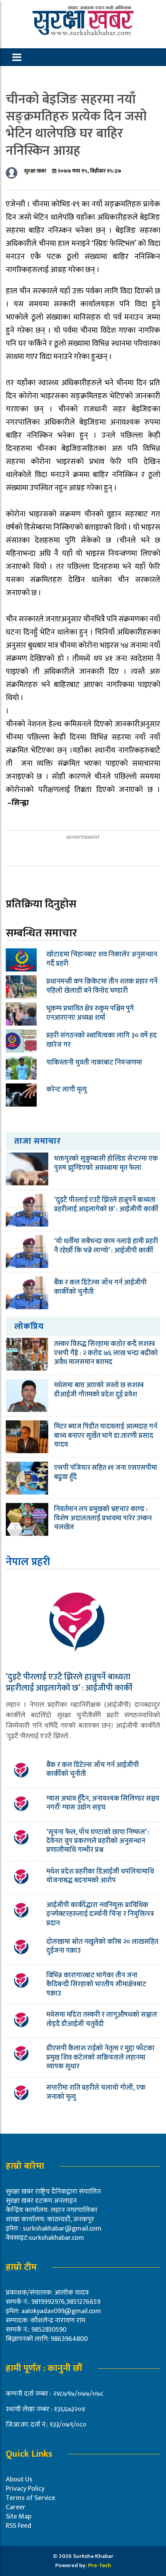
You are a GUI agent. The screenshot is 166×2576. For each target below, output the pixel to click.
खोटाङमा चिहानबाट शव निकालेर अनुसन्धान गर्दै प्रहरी (102, 959)
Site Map (19, 2517)
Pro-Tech (100, 2565)
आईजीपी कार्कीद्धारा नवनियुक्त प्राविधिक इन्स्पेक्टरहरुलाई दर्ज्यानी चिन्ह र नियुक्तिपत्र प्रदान (100, 1914)
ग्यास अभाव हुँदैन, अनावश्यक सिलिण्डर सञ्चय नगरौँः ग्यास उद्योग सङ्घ (103, 1803)
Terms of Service (30, 2498)
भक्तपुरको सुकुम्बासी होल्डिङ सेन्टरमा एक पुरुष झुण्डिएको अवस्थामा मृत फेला (106, 1163)
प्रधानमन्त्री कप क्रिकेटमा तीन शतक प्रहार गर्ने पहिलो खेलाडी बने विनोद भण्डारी (102, 986)
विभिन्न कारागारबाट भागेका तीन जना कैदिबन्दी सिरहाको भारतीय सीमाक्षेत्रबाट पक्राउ (96, 1984)
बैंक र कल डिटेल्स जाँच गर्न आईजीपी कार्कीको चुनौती (100, 1287)
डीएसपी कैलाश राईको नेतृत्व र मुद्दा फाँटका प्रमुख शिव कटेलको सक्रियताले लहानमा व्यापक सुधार (100, 2057)
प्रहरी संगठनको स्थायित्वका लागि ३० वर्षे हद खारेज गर (102, 1040)
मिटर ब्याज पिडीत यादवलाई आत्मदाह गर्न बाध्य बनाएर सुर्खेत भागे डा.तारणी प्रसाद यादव (106, 1436)
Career (16, 2507)
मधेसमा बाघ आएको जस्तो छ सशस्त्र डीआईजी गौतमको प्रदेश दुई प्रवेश (99, 1390)
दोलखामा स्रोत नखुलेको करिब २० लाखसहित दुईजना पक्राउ (102, 1946)
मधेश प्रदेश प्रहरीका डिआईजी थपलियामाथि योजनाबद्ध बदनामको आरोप (100, 1876)
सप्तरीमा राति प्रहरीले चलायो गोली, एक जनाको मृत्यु (96, 2092)
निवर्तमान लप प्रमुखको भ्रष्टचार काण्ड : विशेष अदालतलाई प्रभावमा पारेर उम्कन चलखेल (103, 1518)
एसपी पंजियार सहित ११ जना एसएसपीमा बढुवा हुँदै (106, 1472)
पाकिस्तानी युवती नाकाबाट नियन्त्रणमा (94, 1063)
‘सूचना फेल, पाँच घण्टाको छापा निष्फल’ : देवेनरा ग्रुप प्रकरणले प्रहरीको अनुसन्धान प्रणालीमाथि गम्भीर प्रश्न (98, 1841)
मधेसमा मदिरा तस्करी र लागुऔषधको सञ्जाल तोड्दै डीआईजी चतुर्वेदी (102, 2019)
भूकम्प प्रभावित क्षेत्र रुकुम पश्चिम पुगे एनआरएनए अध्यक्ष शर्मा (90, 1013)
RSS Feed (19, 2526)
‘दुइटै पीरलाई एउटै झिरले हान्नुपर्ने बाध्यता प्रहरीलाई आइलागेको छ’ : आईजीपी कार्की (106, 1204)
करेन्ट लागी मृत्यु (67, 1090)
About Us (19, 2480)
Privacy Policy (25, 2489)
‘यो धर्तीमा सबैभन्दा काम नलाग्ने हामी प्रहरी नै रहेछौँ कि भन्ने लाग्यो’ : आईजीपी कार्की (106, 1246)
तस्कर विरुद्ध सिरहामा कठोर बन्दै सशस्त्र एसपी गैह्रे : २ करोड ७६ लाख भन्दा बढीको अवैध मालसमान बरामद (106, 1353)
